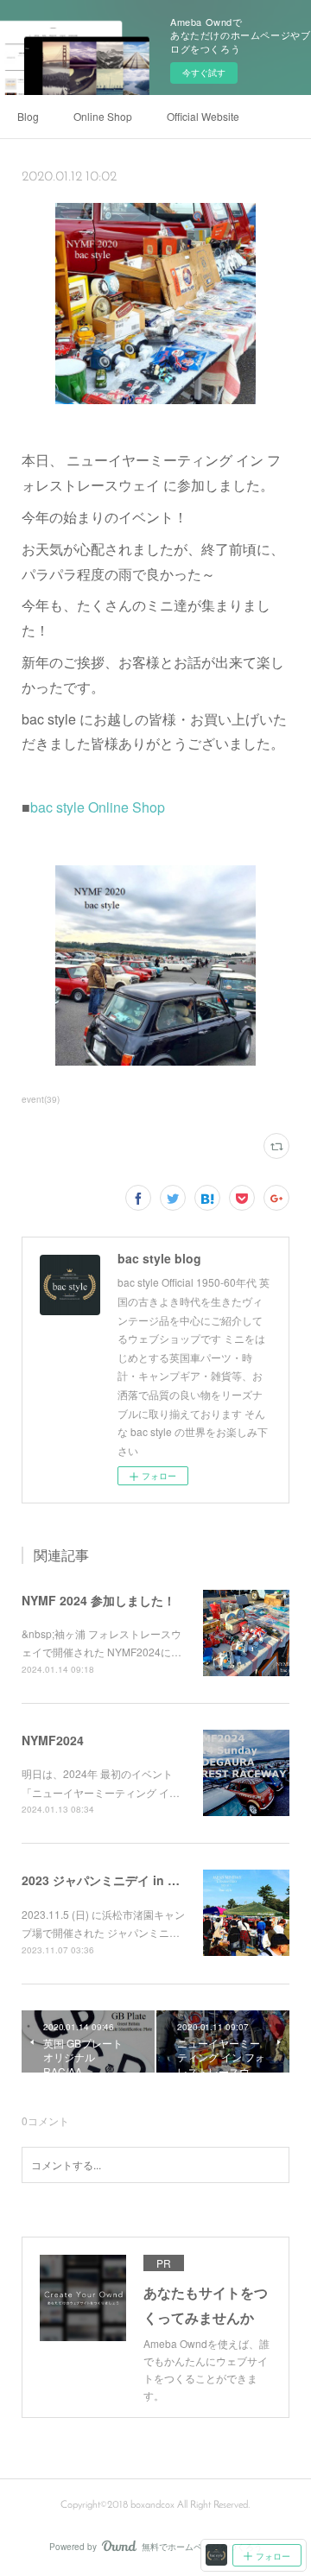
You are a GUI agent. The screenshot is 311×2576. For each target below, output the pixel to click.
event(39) (41, 1099)
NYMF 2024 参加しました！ (98, 1600)
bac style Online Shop (98, 807)
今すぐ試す (204, 73)
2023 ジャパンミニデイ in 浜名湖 (113, 1880)
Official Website (203, 116)
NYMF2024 (53, 1740)
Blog (28, 116)
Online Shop (103, 116)
